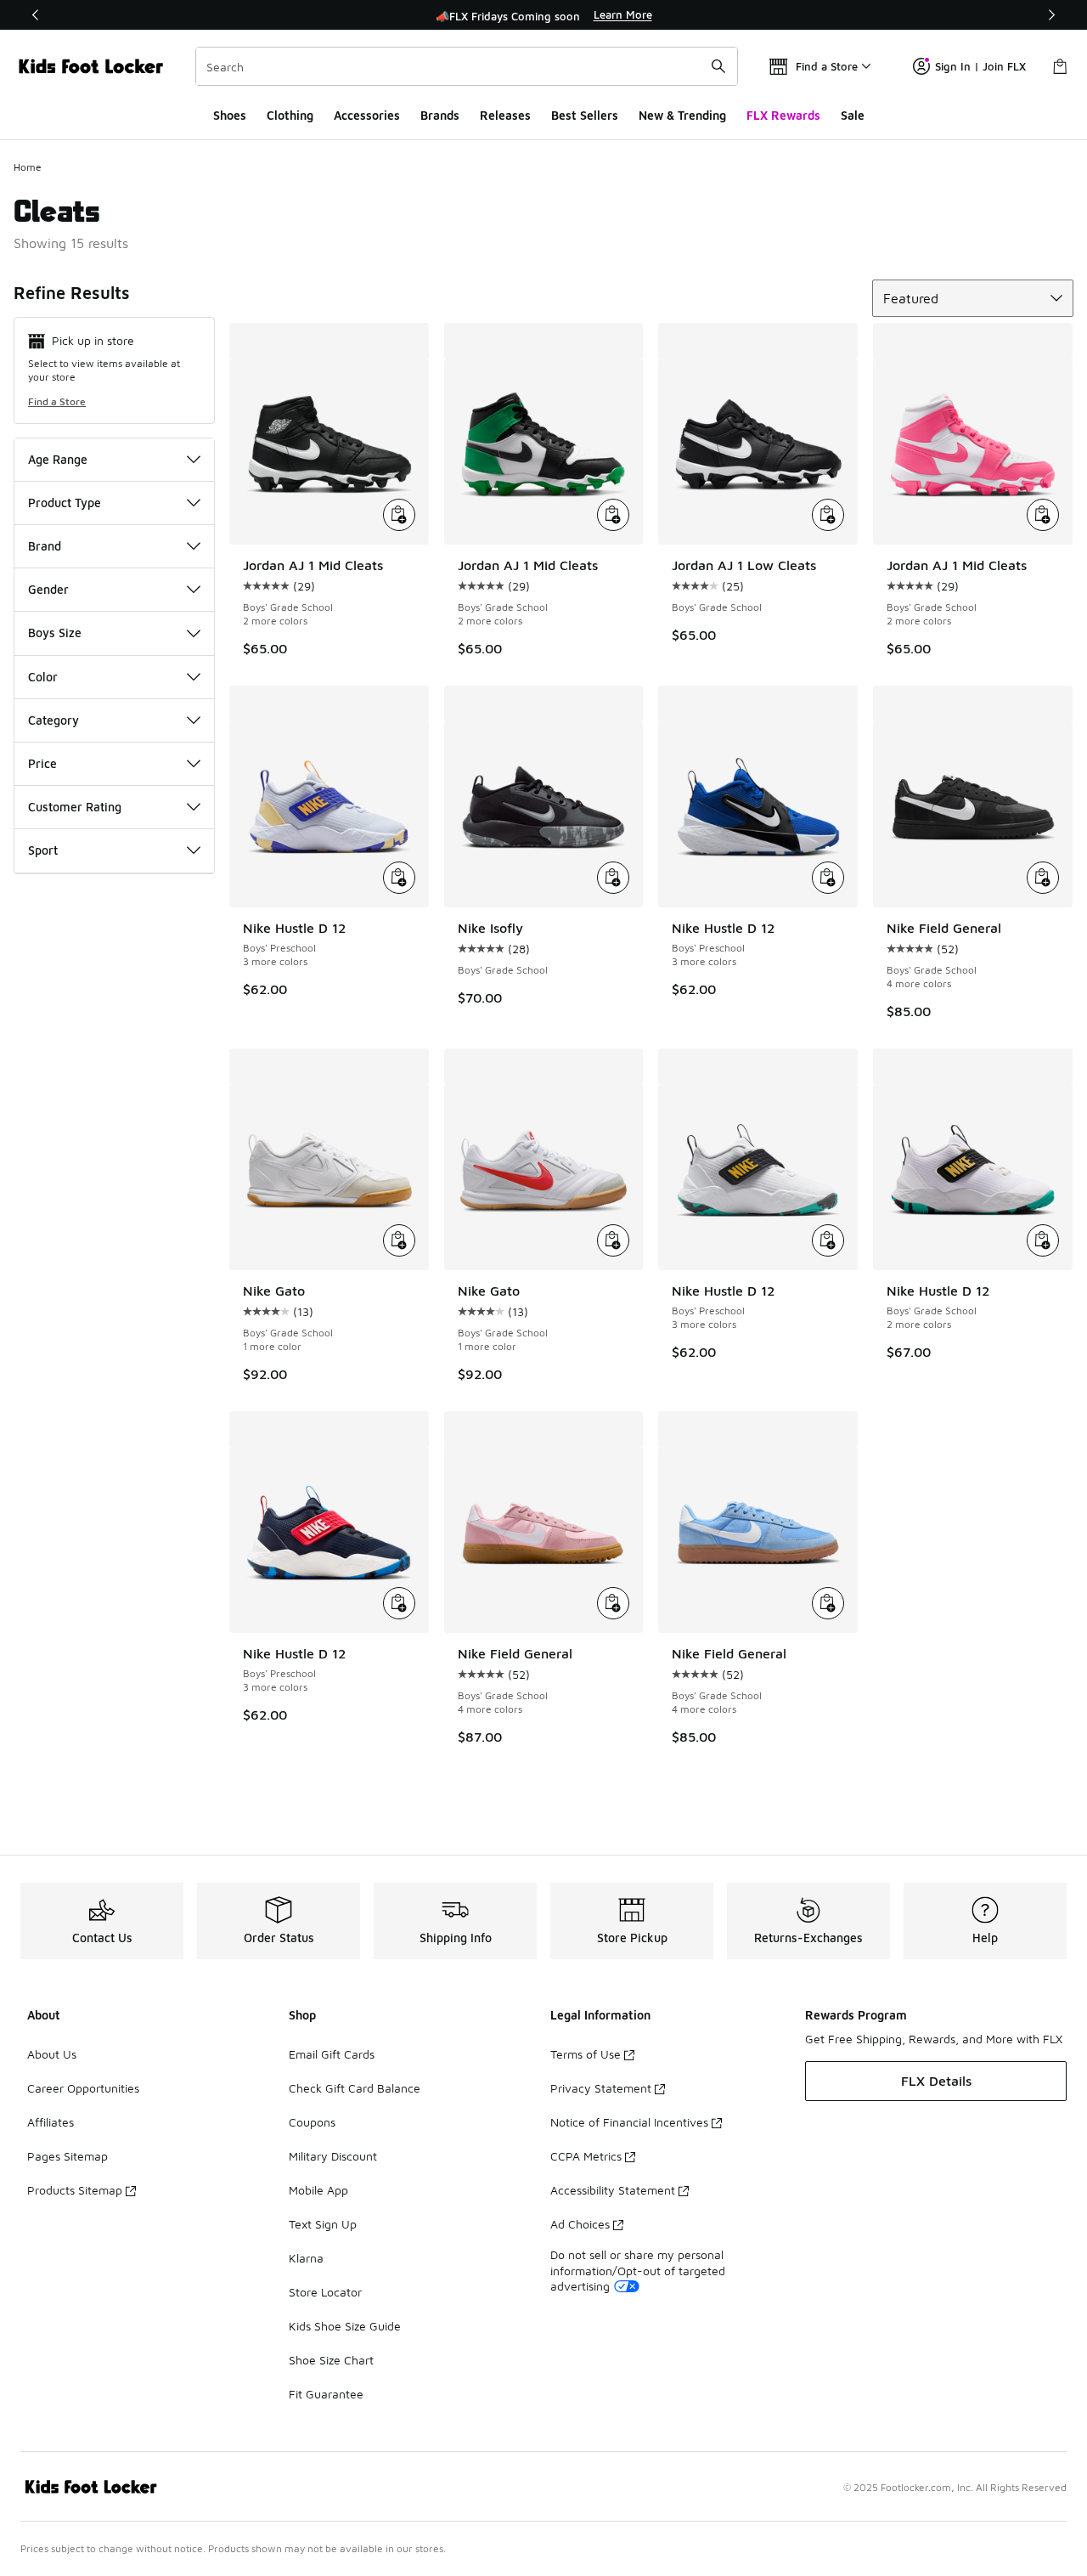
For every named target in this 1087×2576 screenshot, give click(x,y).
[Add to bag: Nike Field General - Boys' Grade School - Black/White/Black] (1043, 878)
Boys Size (55, 633)
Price (42, 763)
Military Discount (333, 2156)
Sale (853, 115)
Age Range (58, 459)
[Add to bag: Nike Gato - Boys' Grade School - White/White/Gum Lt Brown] (399, 1240)
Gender (48, 589)
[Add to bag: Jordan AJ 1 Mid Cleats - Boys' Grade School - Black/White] (399, 515)
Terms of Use (586, 2054)
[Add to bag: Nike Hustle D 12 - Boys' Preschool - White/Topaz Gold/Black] (828, 1240)
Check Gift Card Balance (355, 2088)
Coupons (312, 2122)
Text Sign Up (323, 2224)
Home (28, 167)
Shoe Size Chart (331, 2360)
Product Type (65, 503)
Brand (45, 546)
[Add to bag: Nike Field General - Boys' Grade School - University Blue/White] (828, 1603)
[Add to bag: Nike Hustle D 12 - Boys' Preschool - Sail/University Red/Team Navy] (399, 1603)
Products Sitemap (75, 2190)
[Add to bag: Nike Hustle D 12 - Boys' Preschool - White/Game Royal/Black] (828, 878)
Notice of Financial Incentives (629, 2122)
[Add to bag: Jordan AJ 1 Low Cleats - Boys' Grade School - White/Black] (828, 515)
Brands (440, 115)
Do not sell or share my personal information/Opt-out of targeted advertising (638, 2270)
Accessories (367, 115)
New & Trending (682, 115)
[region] (543, 15)
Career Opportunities (83, 2088)
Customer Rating (75, 807)
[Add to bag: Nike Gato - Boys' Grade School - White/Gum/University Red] (613, 1240)
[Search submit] (718, 66)
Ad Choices (580, 2224)
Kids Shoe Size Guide (345, 2326)
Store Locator (325, 2292)
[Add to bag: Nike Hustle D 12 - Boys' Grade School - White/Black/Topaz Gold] (1043, 1240)
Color (43, 677)
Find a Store (57, 401)
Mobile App (318, 2190)
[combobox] (467, 66)
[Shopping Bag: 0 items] (1060, 66)
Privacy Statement (601, 2088)
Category (54, 720)
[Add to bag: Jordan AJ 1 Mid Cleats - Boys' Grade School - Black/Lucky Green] (613, 515)
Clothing (290, 115)
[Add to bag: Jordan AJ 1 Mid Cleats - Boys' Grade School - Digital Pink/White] (1043, 515)
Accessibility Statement (613, 2190)
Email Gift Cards (332, 2054)
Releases (505, 115)
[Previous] (36, 15)
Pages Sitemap (68, 2156)
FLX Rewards (783, 115)
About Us (52, 2054)
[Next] (1051, 15)
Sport (43, 850)
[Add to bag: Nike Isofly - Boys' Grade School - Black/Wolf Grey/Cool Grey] (613, 878)
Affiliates (51, 2122)
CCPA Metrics (586, 2156)
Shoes (230, 115)
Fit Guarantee (326, 2394)
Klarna (306, 2258)
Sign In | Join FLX (980, 66)
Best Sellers (585, 115)
